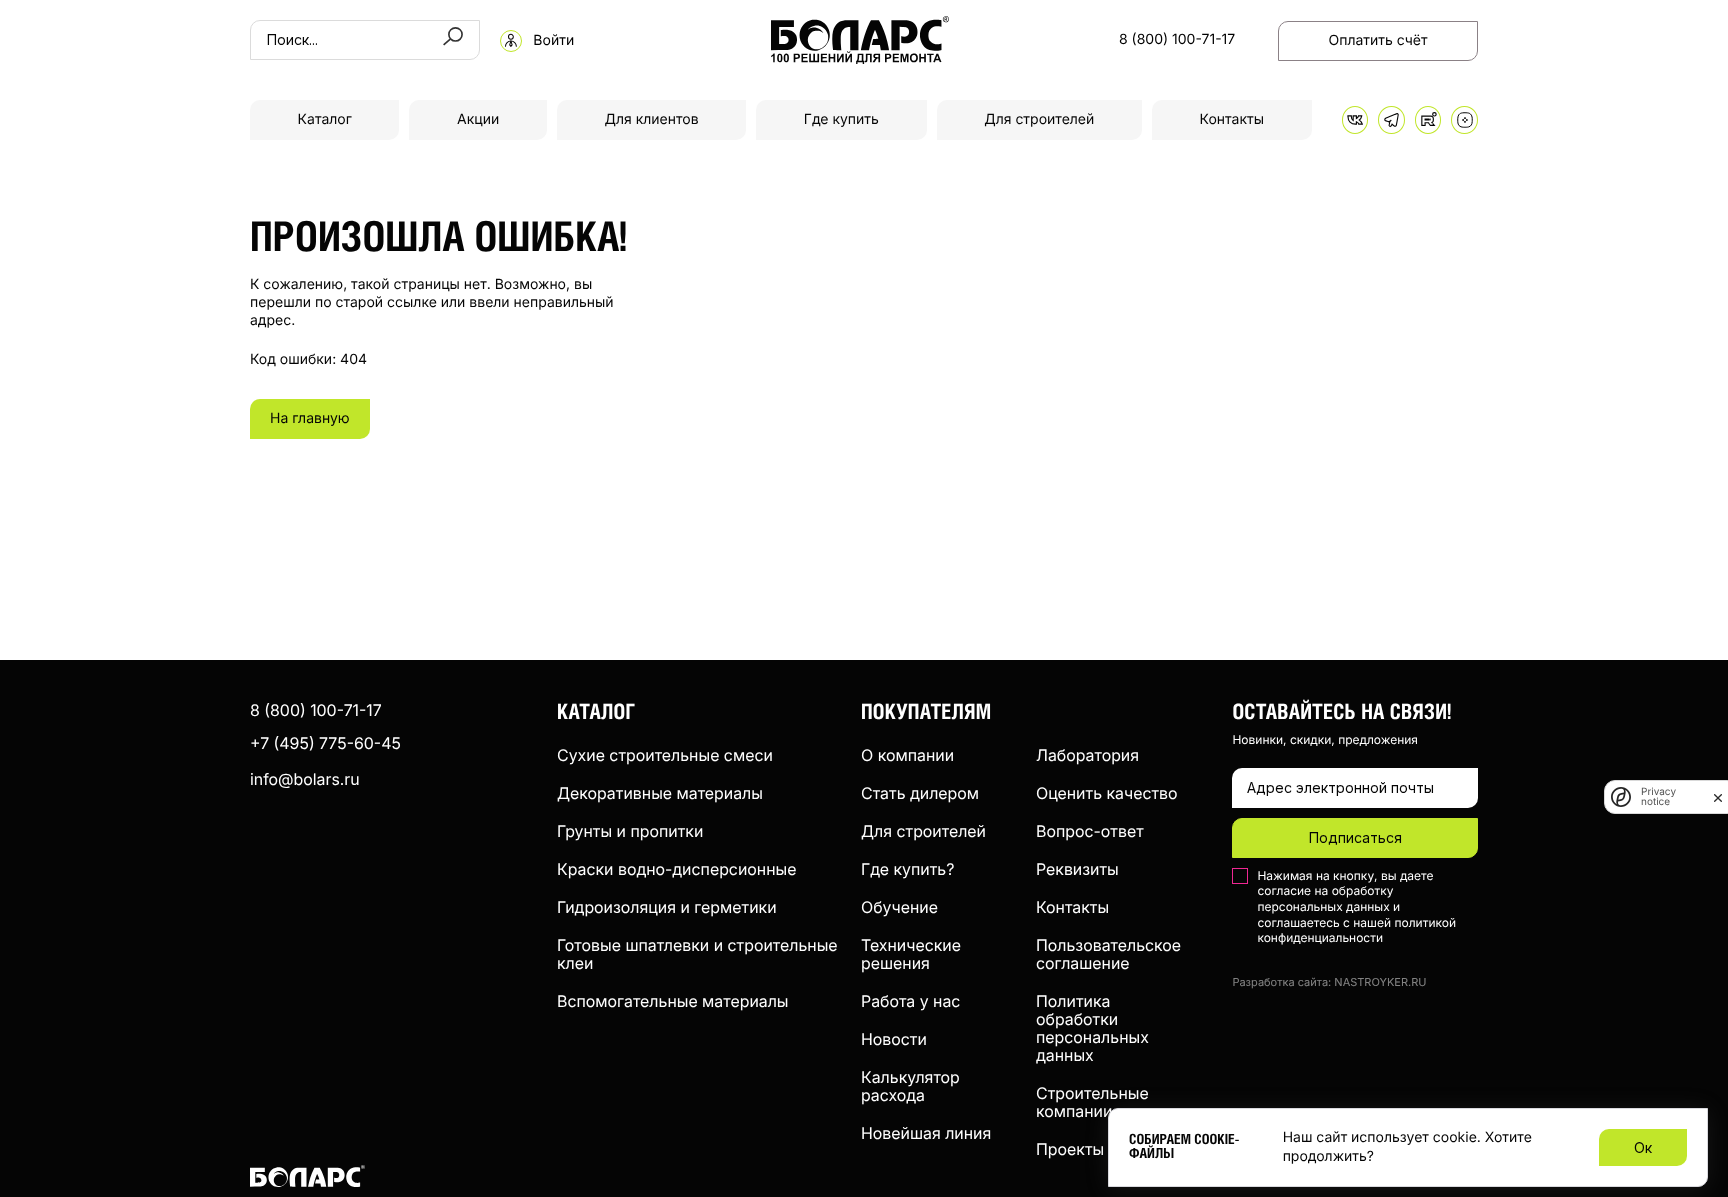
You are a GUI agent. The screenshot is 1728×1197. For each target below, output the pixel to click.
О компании (907, 755)
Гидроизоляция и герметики (667, 907)
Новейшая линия (926, 1133)
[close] (1718, 797)
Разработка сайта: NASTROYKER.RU (1329, 982)
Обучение (899, 907)
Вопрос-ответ (1090, 831)
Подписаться (1355, 837)
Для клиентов (651, 119)
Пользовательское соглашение (1108, 954)
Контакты (1232, 119)
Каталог (325, 119)
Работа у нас (910, 1001)
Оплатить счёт (1378, 40)
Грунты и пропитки (630, 831)
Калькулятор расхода (910, 1086)
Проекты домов (1097, 1149)
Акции (478, 119)
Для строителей (1039, 119)
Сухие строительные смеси (665, 755)
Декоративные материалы (660, 793)
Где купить (841, 119)
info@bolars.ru (305, 779)
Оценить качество (1107, 793)
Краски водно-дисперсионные (676, 869)
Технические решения (911, 954)
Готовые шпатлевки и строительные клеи (697, 954)
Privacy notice (1658, 797)
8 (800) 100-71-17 (1177, 40)
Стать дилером (920, 793)
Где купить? (907, 869)
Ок (1643, 1147)
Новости (894, 1039)
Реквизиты (1077, 869)
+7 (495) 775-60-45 (325, 743)
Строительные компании (1092, 1102)
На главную (310, 418)
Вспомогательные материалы (673, 1001)
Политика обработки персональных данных (1092, 1028)
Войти (553, 41)
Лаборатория (1087, 755)
